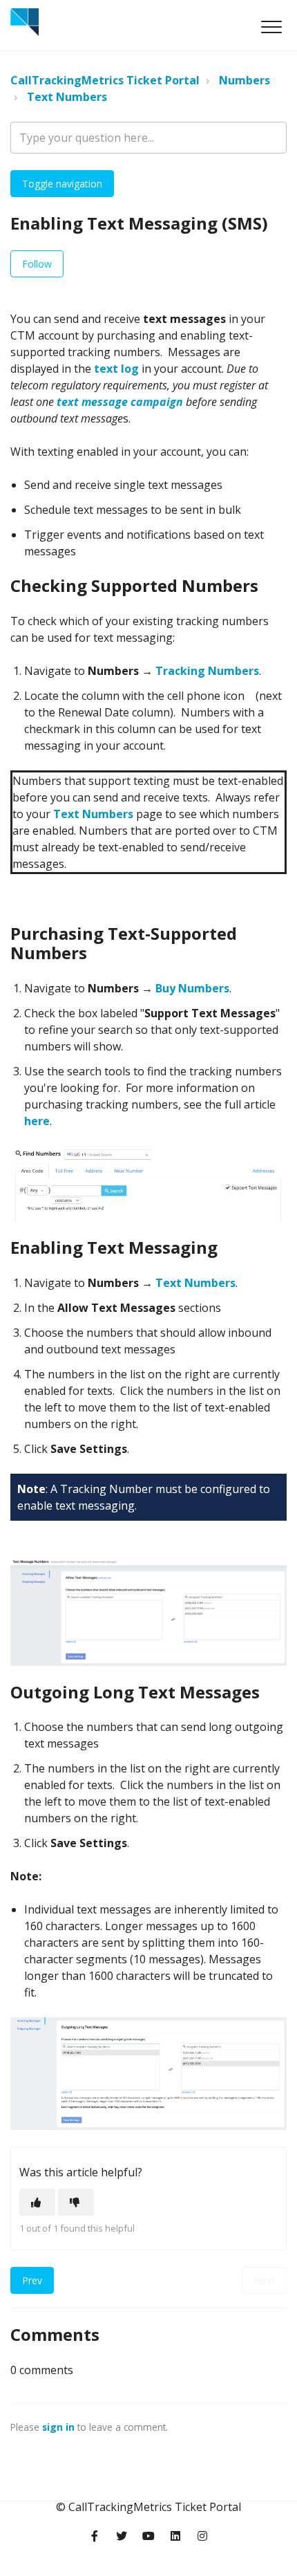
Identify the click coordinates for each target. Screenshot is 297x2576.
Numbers (245, 80)
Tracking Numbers (207, 671)
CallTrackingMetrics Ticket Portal (105, 80)
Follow (37, 264)
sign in (58, 2427)
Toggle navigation (62, 184)
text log (116, 369)
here (37, 1121)
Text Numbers (67, 97)
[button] (271, 27)
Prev (32, 2280)
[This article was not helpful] (76, 2202)
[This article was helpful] (37, 2202)
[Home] (25, 22)
